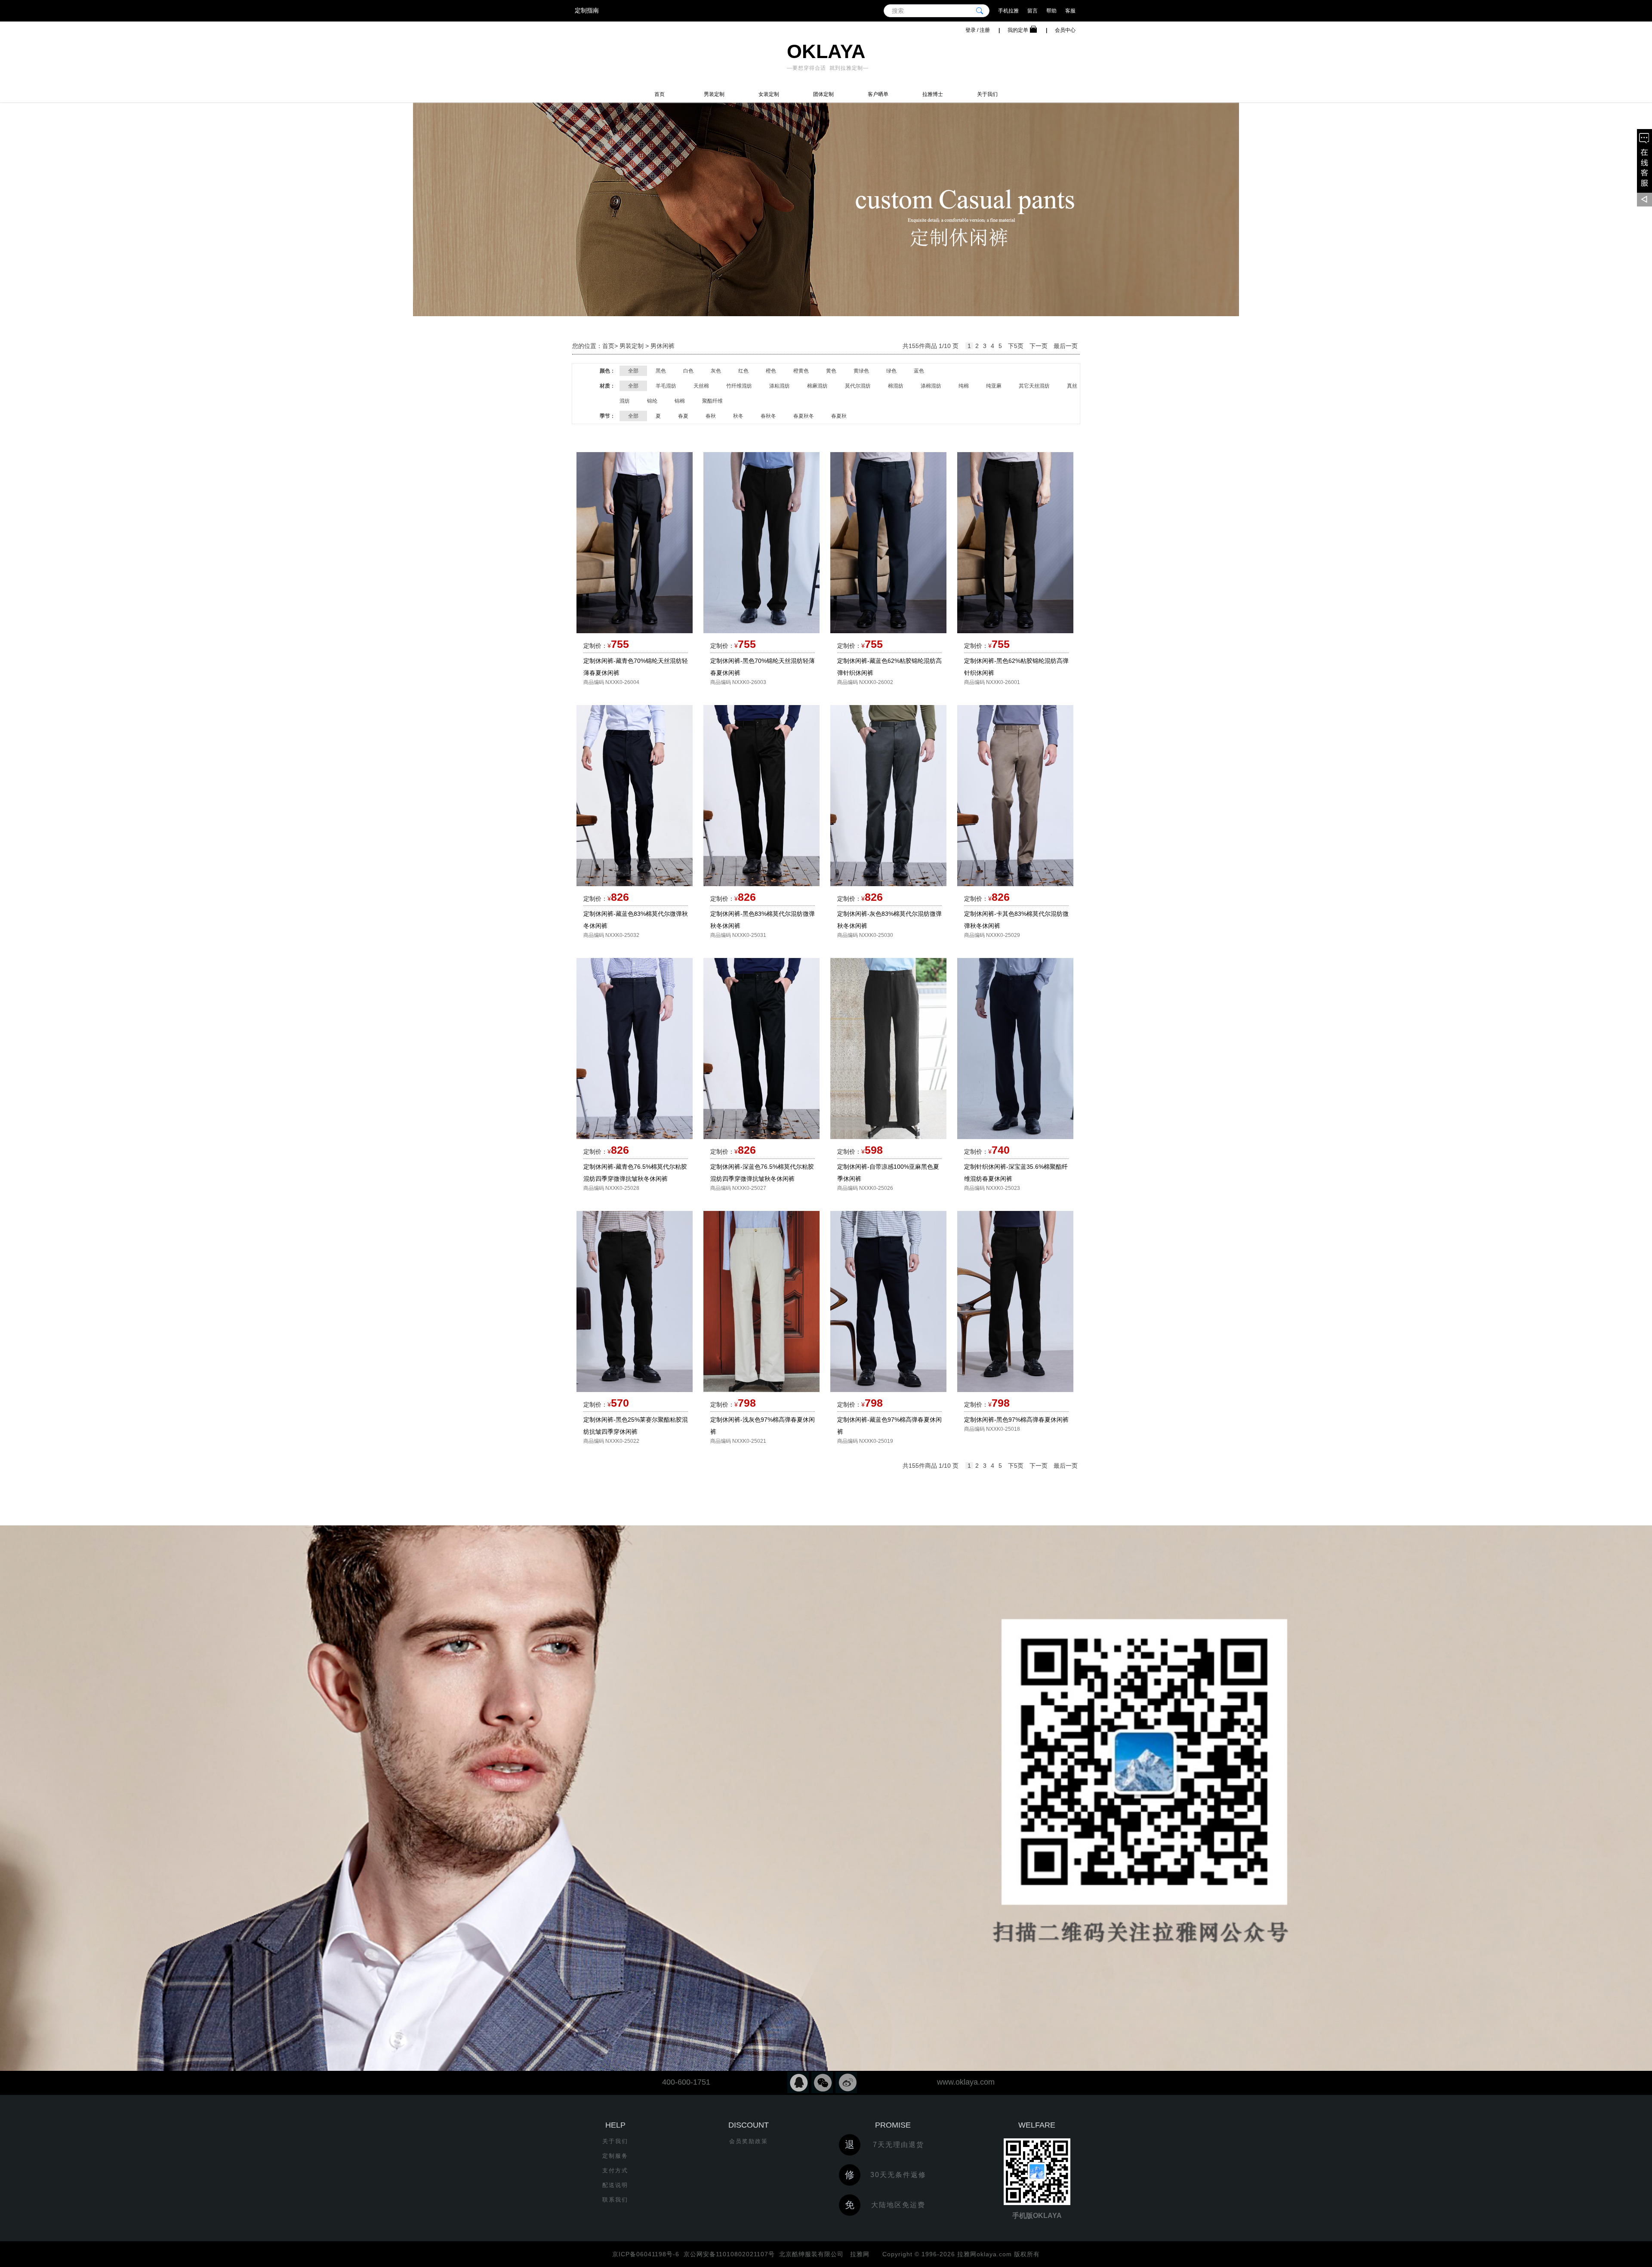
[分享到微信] (822, 2082)
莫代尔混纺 (858, 386)
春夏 (683, 416)
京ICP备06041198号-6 (646, 2254)
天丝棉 (701, 386)
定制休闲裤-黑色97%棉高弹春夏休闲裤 (1016, 1420)
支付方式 (615, 2170)
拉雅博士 (933, 94)
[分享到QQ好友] (798, 2082)
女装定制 (769, 94)
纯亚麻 (994, 386)
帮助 (1051, 11)
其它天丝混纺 (1034, 386)
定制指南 (587, 10)
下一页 (1039, 346)
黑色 (661, 371)
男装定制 (714, 94)
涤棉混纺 (931, 386)
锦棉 (680, 401)
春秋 (711, 416)
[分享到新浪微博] (846, 2082)
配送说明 (615, 2185)
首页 (660, 94)
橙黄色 (801, 371)
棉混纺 (896, 386)
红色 (743, 371)
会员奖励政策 (749, 2141)
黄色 (831, 371)
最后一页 (1066, 346)
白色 (688, 371)
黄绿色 (861, 371)
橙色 (771, 371)
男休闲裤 (663, 346)
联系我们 (615, 2200)
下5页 (1016, 346)
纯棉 (964, 386)
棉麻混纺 (817, 386)
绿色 (891, 371)
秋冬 (738, 416)
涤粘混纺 (780, 386)
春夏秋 (839, 416)
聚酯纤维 (712, 401)
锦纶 (652, 401)
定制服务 (615, 2156)
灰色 (716, 371)
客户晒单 (878, 94)
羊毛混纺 (666, 386)
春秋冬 (768, 416)
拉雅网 (859, 2254)
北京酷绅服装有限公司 (811, 2254)
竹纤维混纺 (739, 386)
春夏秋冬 (804, 416)
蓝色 (919, 371)
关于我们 (987, 94)
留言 (1032, 11)
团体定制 (823, 94)
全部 (633, 371)
